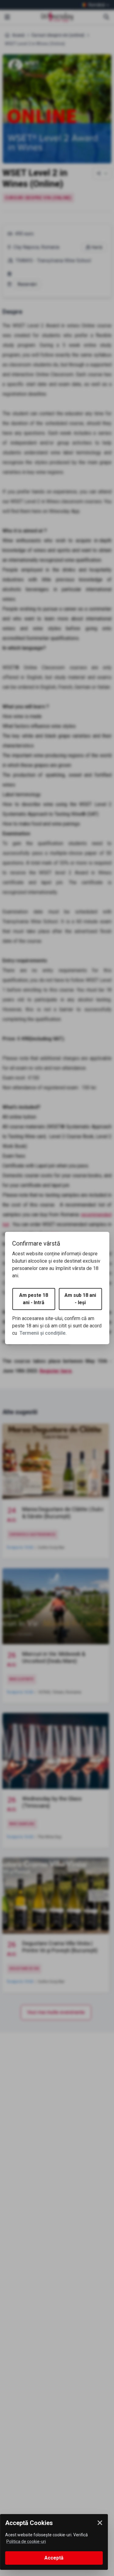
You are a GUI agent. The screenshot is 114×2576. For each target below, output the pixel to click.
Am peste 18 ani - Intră (34, 1299)
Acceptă (54, 2558)
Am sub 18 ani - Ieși (80, 1299)
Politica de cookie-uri (26, 2542)
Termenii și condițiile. (43, 1333)
